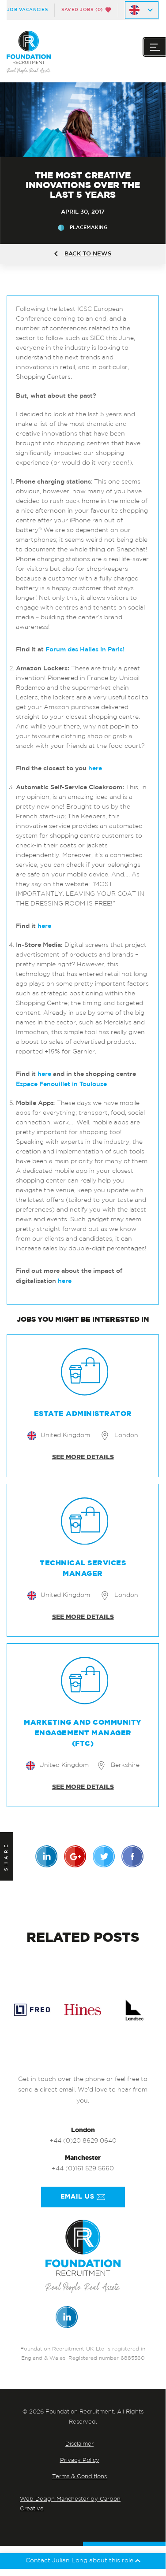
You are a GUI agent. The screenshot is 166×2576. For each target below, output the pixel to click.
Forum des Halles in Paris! (85, 650)
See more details (83, 1457)
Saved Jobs (82, 10)
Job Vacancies (28, 10)
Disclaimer (79, 2444)
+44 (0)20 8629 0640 (83, 2141)
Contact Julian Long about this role (80, 2561)
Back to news (88, 254)
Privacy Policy (80, 2460)
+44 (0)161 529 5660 (83, 2169)
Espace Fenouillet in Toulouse (61, 1084)
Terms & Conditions (79, 2477)
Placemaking (89, 227)
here (95, 769)
